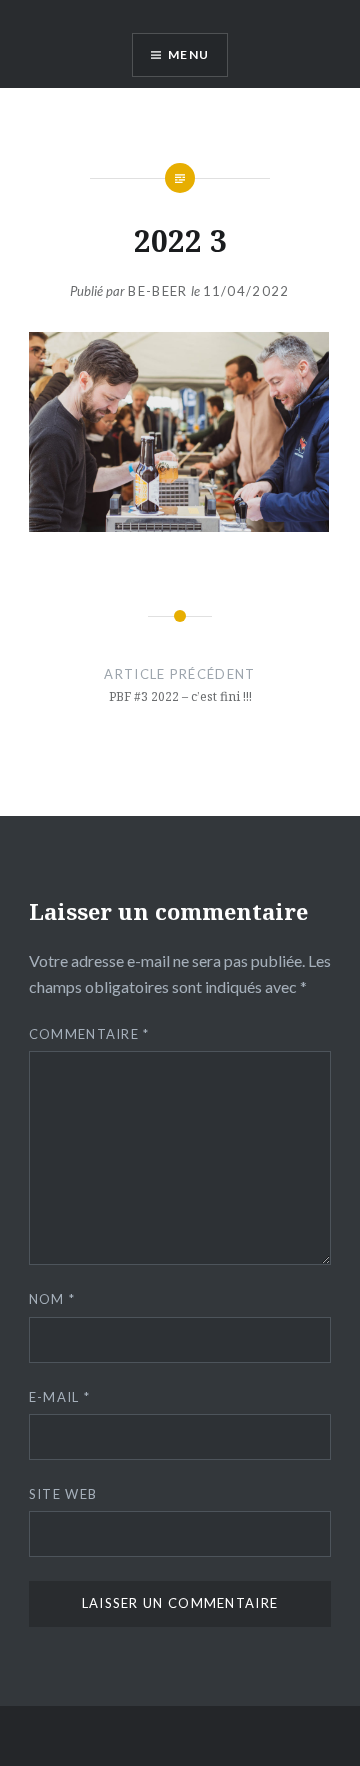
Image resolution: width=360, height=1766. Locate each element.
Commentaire (89, 1034)
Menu (188, 54)
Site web (63, 1494)
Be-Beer (157, 291)
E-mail (59, 1397)
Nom (52, 1299)
